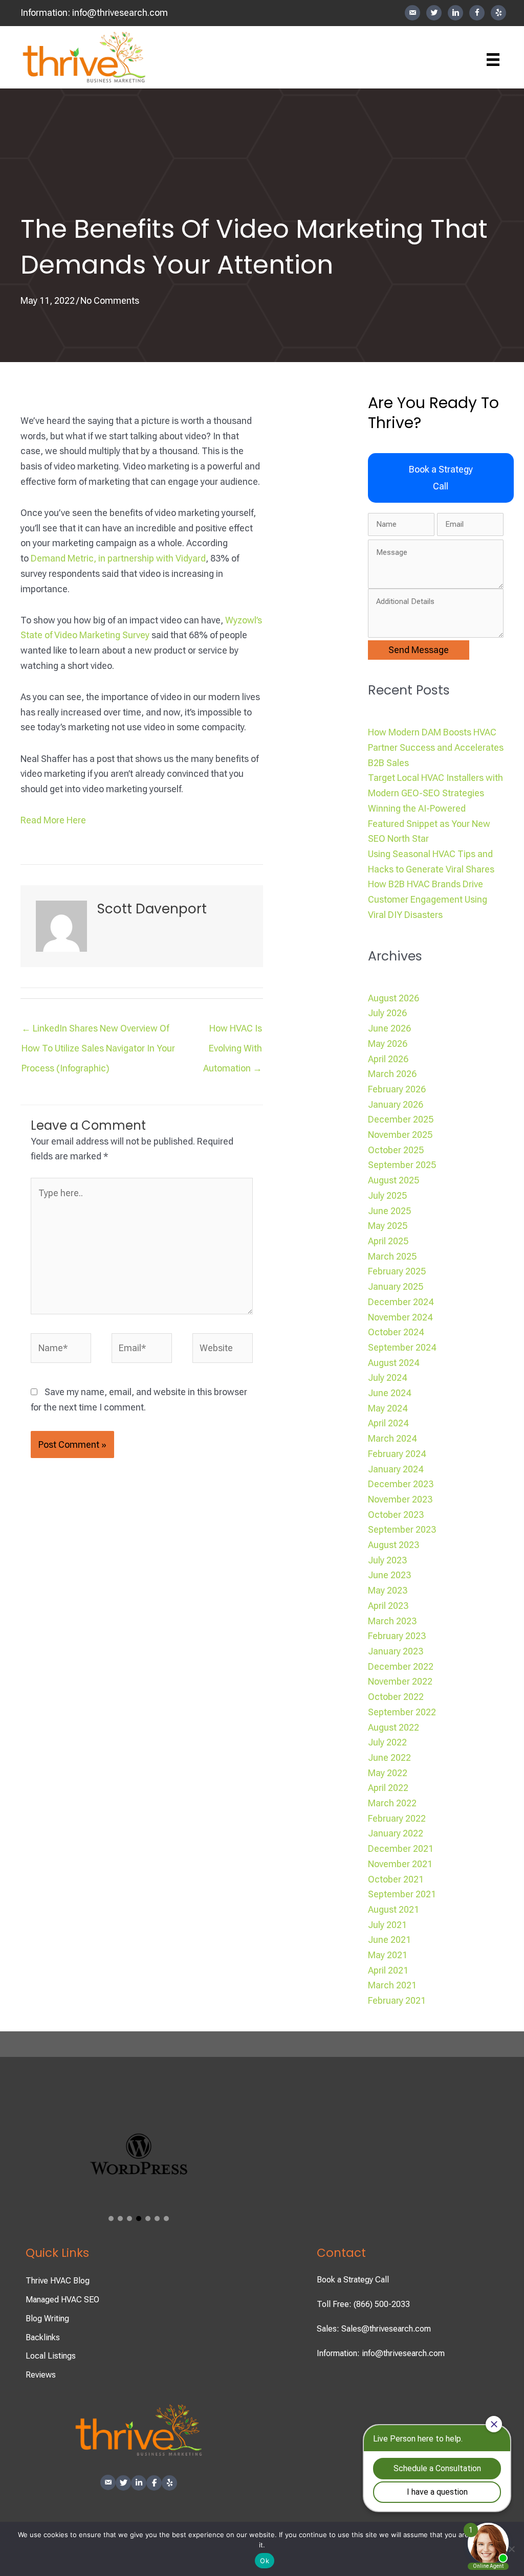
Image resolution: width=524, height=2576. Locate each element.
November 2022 (400, 1681)
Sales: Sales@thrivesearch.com (374, 2329)
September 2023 (402, 1529)
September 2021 (402, 1894)
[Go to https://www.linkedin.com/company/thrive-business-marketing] (455, 13)
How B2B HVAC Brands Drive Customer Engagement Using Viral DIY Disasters (428, 899)
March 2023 (392, 1621)
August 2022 (394, 1727)
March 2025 (392, 1256)
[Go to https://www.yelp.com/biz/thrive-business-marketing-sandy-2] (498, 13)
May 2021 (388, 1955)
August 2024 (394, 1363)
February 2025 (397, 1271)
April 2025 (388, 1241)
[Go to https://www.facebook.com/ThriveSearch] (477, 13)
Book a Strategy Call (353, 2280)
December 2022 (401, 1666)
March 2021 (392, 1985)
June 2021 (389, 1940)
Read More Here (53, 820)
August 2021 (394, 1909)
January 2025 (396, 1286)
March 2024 (392, 1438)
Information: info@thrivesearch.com (381, 2353)
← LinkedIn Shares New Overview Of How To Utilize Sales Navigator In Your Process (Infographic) (98, 1031)
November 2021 (400, 1864)
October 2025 (396, 1150)
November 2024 (400, 1317)
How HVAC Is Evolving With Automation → (233, 1031)
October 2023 (396, 1515)
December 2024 (401, 1302)
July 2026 (387, 1013)
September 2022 (402, 1712)
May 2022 (388, 1773)
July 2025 (387, 1195)
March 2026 (392, 1074)
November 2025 (400, 1135)
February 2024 (397, 1454)
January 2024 (396, 1469)
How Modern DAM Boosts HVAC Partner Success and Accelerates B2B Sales (436, 747)
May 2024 (388, 1408)
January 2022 (396, 1833)
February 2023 (397, 1636)
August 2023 (394, 1545)
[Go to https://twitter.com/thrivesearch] (434, 13)
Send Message (419, 650)
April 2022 (388, 1788)
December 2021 (401, 1849)
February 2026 (397, 1089)
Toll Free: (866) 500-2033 (363, 2304)
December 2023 (401, 1484)
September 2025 (402, 1165)
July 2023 (387, 1560)
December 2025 (401, 1119)
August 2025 (394, 1180)
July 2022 (387, 1742)
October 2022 (396, 1697)
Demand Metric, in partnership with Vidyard (118, 558)
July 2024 (387, 1377)
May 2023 (388, 1590)
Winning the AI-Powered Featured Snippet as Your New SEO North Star (429, 823)
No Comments (110, 300)
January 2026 (396, 1104)
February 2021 (397, 2000)
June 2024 (389, 1393)
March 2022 (392, 1803)
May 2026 (388, 1044)
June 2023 (389, 1575)
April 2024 (388, 1423)
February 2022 (397, 1818)
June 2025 (389, 1211)
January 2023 (396, 1651)
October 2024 (396, 1332)
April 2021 (388, 1970)
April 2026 (388, 1059)
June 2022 (389, 1757)
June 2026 (389, 1028)
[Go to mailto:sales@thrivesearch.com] (412, 13)
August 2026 (394, 998)
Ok (265, 2561)
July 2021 (387, 1925)
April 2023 (388, 1606)
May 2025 (388, 1226)
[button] (441, 478)
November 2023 (400, 1499)
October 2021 (396, 1879)
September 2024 (402, 1347)
